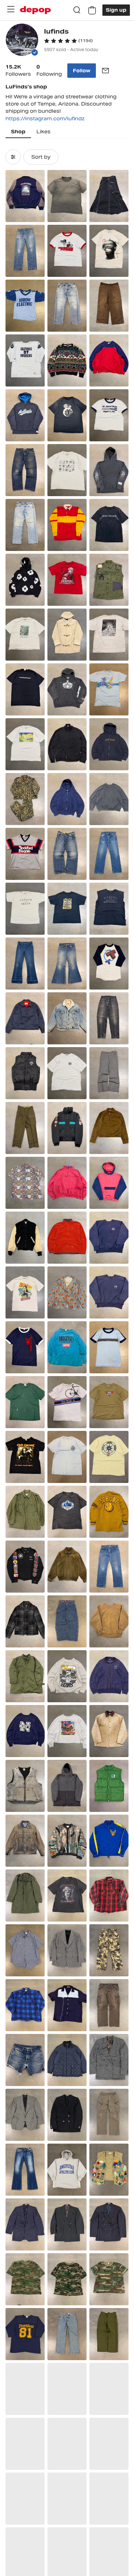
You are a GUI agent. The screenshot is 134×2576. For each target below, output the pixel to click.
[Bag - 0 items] (92, 10)
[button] (68, 41)
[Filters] (13, 157)
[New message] (105, 71)
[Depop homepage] (35, 10)
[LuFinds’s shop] (22, 41)
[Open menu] (11, 9)
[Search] (77, 10)
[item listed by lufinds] (25, 196)
